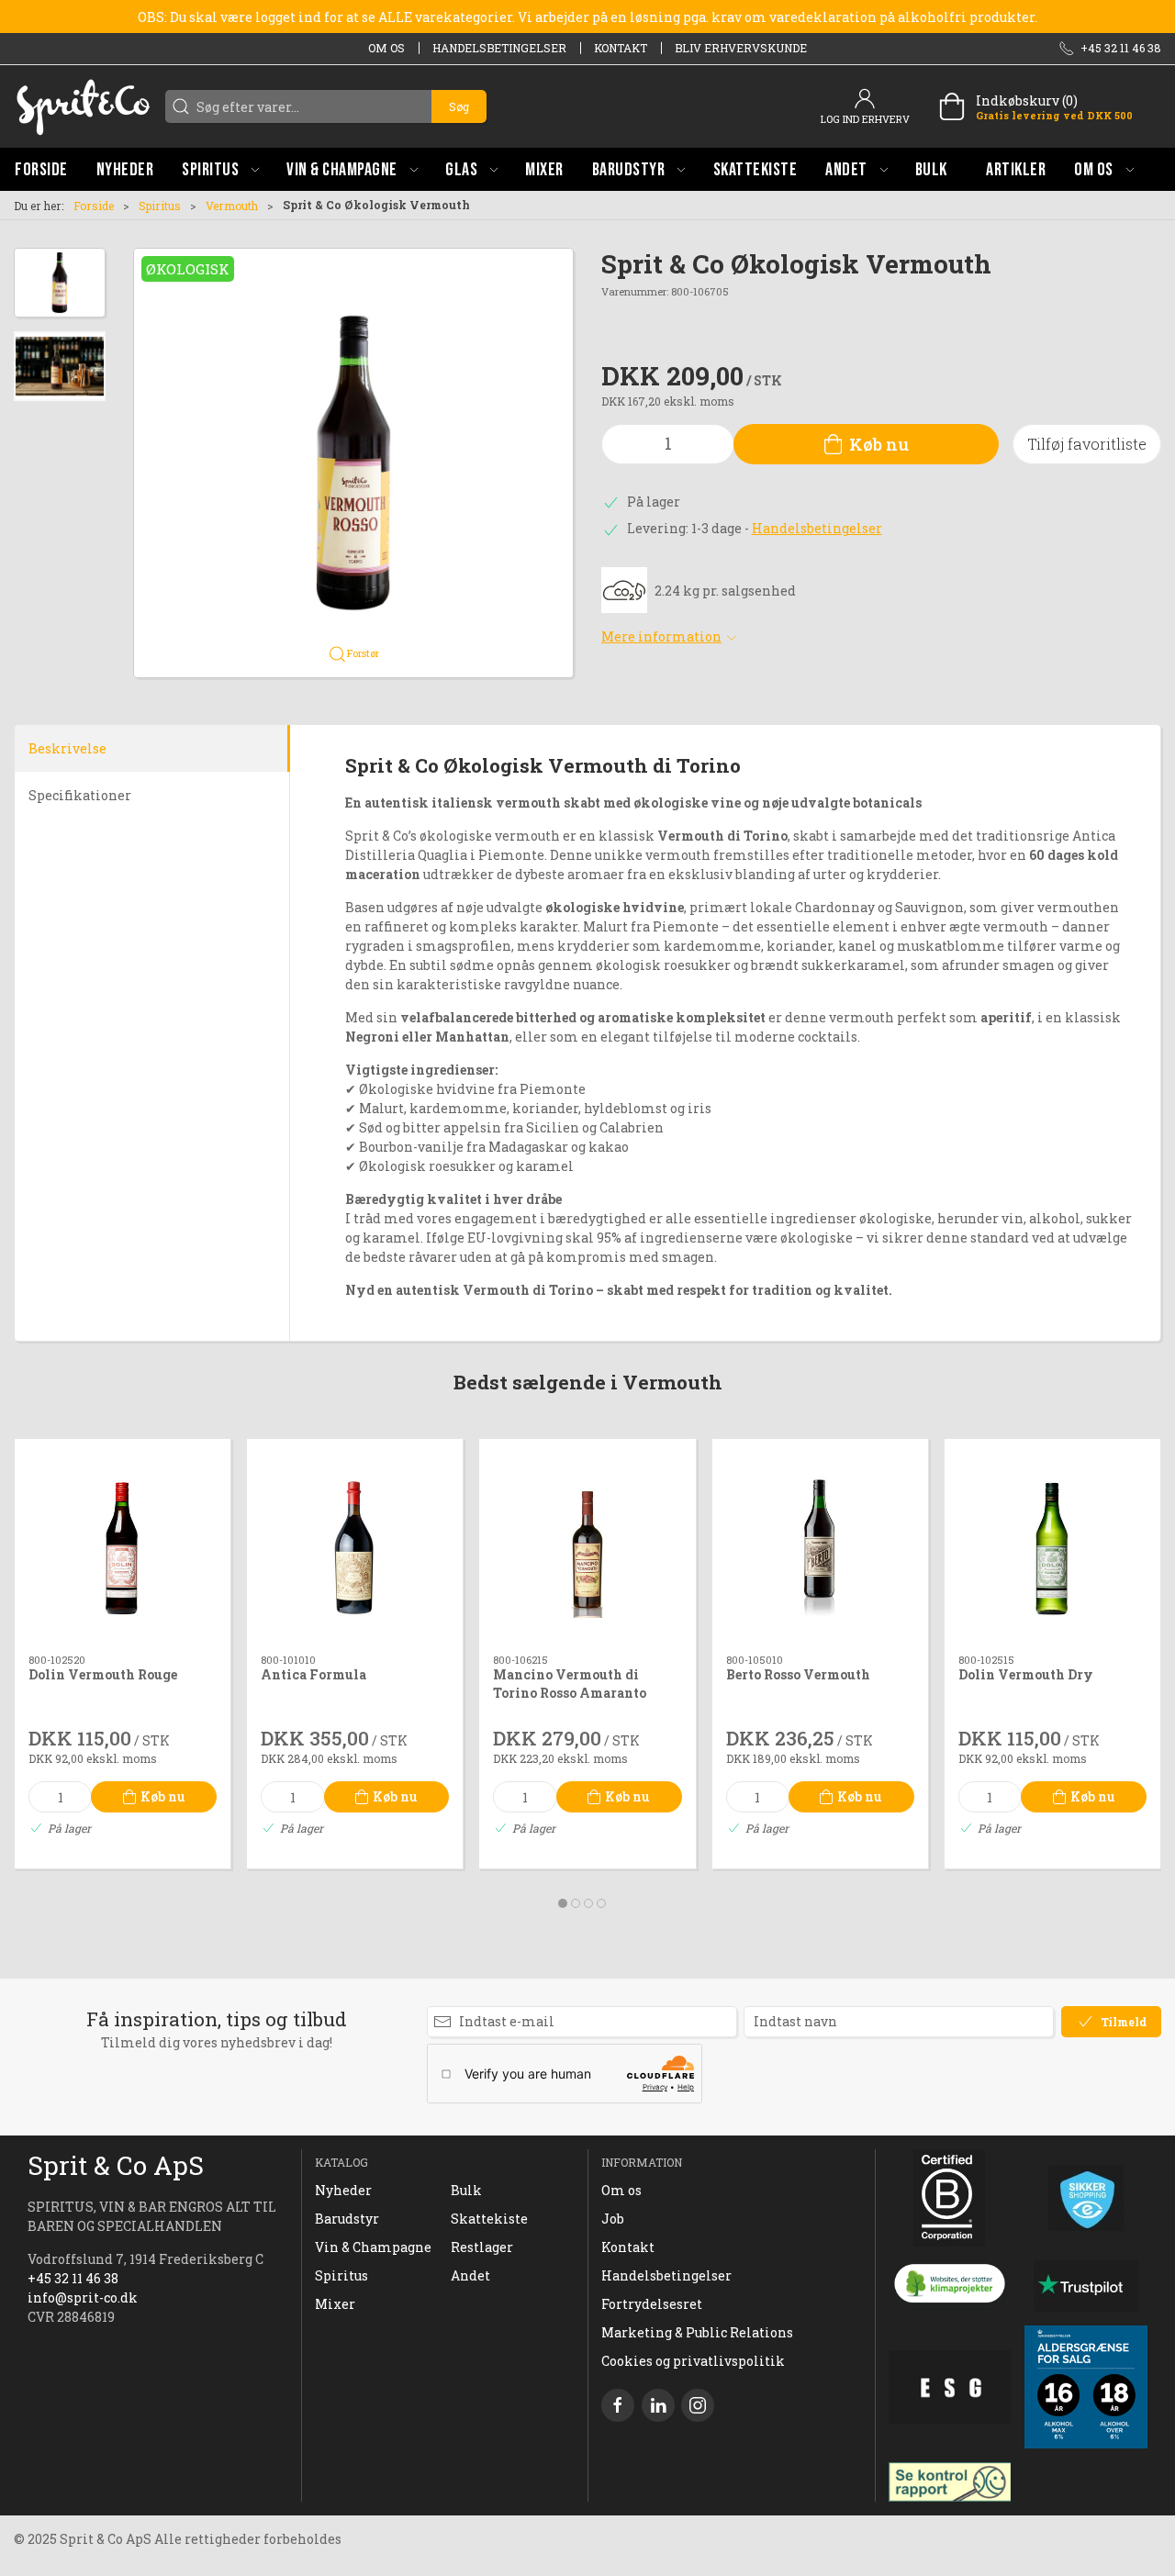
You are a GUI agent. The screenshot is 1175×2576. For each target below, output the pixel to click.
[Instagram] (698, 2405)
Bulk (466, 2190)
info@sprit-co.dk (83, 2297)
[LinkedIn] (658, 2405)
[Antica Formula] (355, 1547)
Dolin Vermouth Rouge (103, 1674)
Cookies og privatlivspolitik (693, 2361)
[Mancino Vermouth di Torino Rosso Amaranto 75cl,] (587, 1547)
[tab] (563, 1903)
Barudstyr (347, 2219)
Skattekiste (489, 2219)
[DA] (83, 106)
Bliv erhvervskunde (741, 48)
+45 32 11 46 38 (73, 2278)
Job (613, 2219)
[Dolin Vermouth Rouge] (123, 1547)
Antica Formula (313, 1674)
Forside (94, 206)
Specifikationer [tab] (80, 795)
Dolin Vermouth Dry (1026, 1674)
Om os (386, 48)
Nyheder (343, 2190)
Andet (470, 2275)
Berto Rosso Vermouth (798, 1674)
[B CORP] (950, 2198)
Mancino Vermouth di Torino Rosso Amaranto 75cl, (570, 1692)
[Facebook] (618, 2405)
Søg (459, 106)
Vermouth (232, 206)
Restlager (482, 2247)
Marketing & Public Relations (697, 2332)
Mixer (335, 2304)
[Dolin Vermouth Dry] (1052, 1547)
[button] (220, 169)
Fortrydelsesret (652, 2304)
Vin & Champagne (373, 2247)
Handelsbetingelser (499, 48)
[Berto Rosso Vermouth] (820, 1547)
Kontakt (621, 48)
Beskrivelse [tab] (67, 748)
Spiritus (160, 206)
